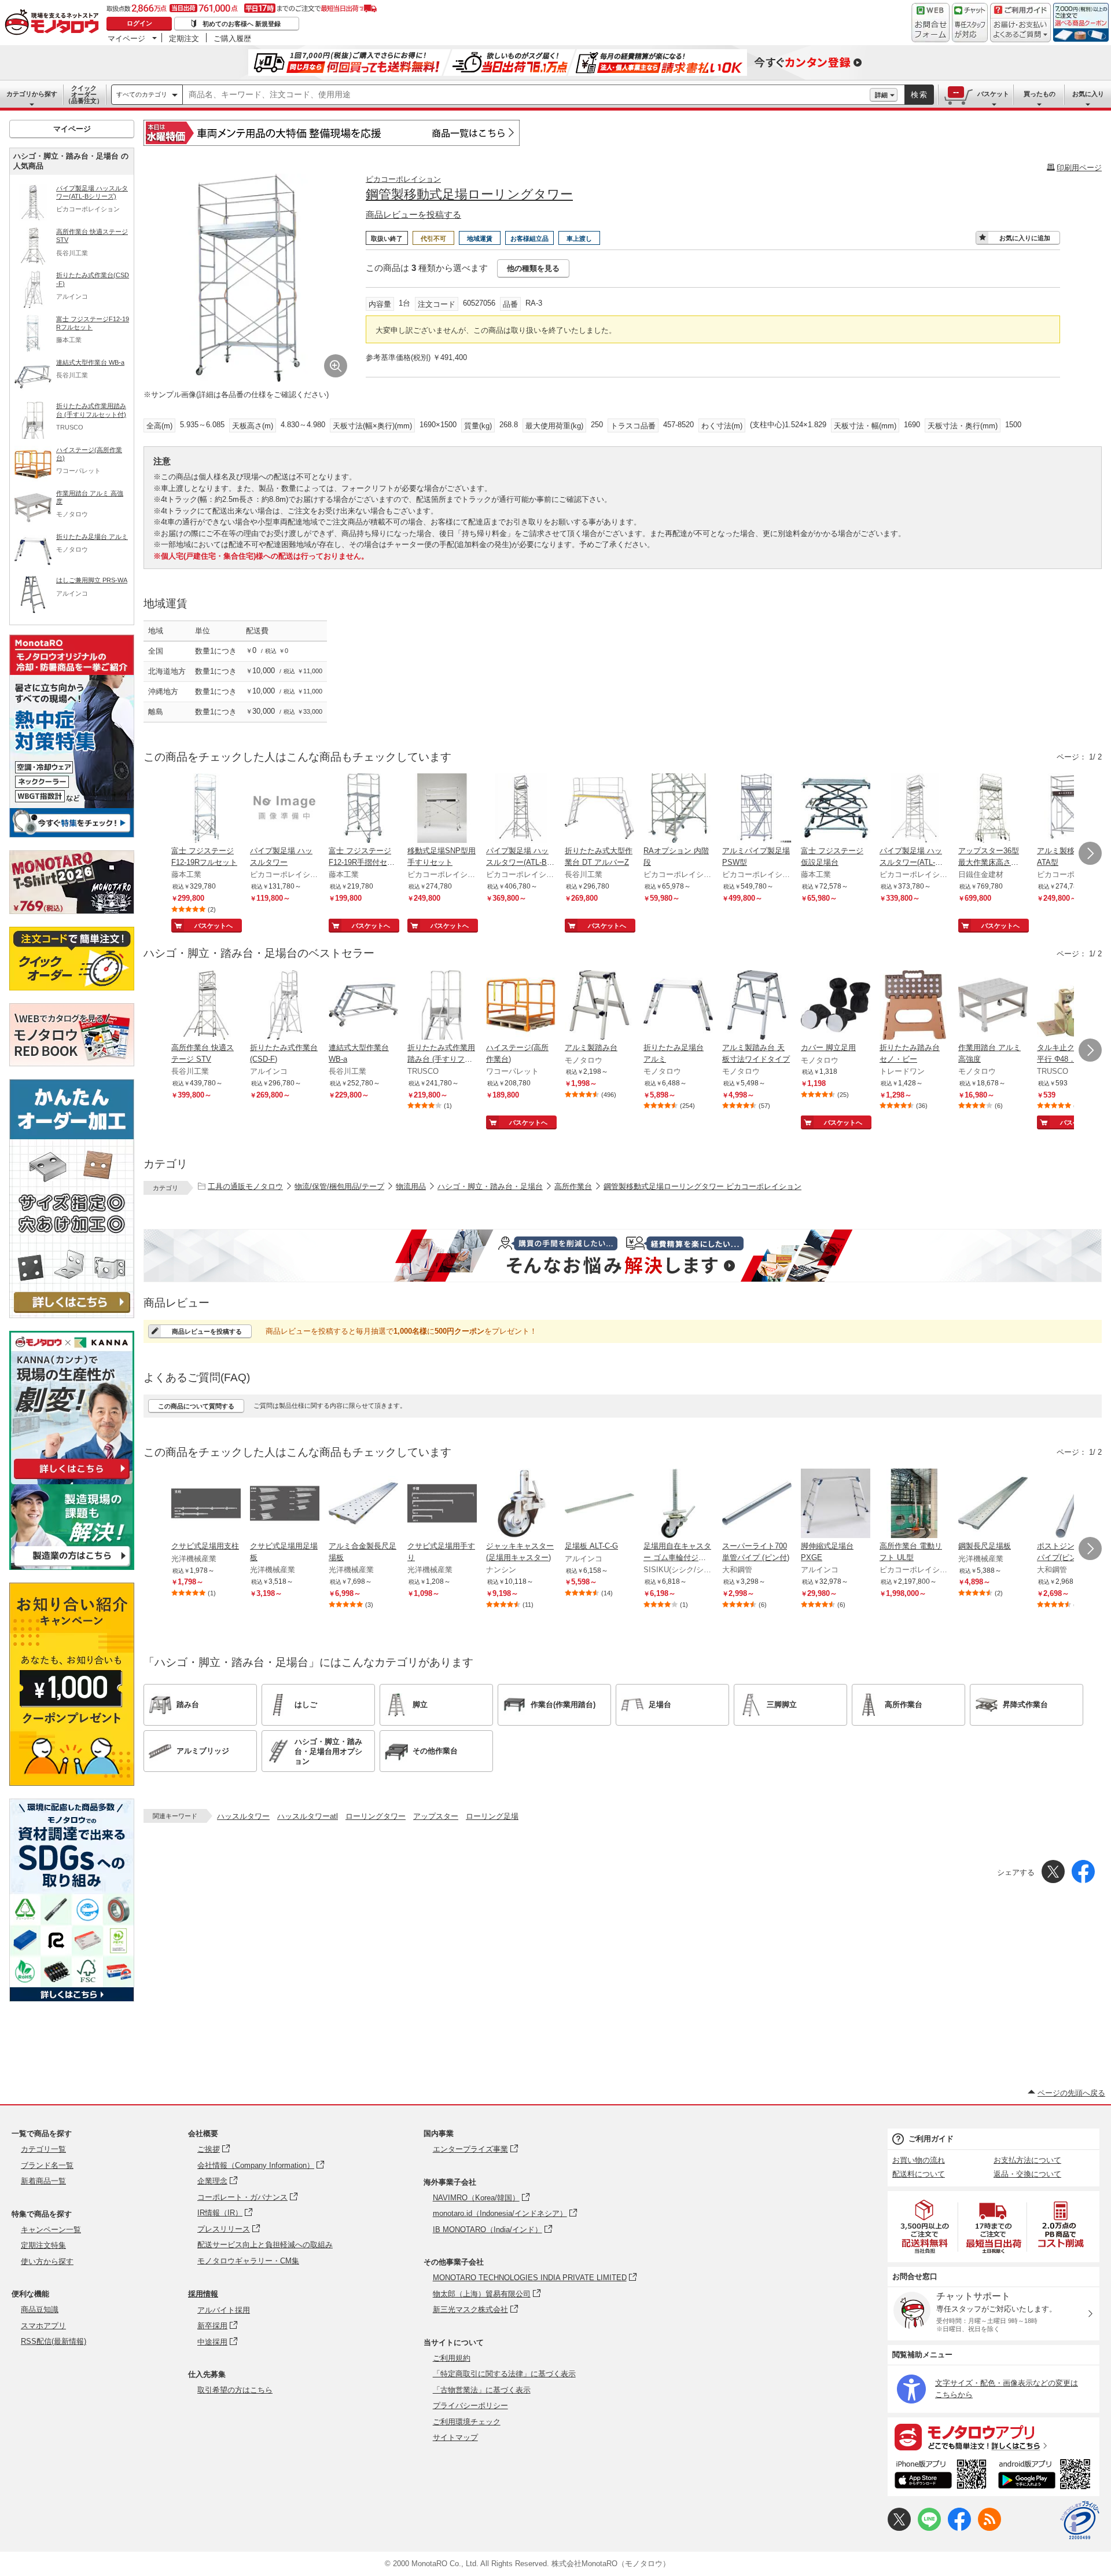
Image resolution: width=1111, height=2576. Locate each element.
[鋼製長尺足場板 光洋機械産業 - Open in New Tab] (993, 1504)
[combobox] (526, 95)
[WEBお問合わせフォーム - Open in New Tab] (930, 23)
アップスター (436, 1816)
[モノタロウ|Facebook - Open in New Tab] (959, 2528)
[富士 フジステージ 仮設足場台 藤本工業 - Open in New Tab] (836, 809)
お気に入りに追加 (1025, 238)
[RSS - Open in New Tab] (989, 2528)
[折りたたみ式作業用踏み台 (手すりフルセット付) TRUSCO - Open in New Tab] (442, 1006)
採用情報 (203, 2294)
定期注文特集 (43, 2245)
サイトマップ (455, 2437)
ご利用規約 (452, 2358)
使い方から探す (47, 2261)
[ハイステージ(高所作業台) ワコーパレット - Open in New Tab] (521, 1006)
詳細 (881, 95)
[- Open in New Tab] (925, 2227)
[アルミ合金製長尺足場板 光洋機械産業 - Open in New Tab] (363, 1504)
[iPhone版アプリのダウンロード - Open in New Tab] (941, 2476)
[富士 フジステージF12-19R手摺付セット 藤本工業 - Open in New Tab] (363, 809)
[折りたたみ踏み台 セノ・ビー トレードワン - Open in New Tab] (914, 1006)
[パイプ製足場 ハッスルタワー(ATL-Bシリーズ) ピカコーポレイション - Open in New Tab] (521, 809)
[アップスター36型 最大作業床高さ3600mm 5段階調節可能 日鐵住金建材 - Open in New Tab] (993, 809)
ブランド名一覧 (47, 2165)
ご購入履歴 (232, 38)
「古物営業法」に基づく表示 (482, 2390)
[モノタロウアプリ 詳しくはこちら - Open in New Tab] (994, 2436)
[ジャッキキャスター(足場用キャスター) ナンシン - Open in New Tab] (521, 1504)
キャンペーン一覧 (51, 2230)
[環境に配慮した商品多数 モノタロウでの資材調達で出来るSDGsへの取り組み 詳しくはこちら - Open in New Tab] (72, 1999)
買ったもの (1040, 94)
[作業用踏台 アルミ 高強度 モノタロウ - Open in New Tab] (993, 1006)
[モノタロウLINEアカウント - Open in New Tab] (929, 2528)
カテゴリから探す (32, 94)
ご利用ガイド (931, 2139)
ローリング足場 (492, 1816)
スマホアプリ (43, 2326)
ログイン (139, 23)
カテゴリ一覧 (43, 2149)
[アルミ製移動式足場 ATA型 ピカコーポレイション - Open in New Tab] (1072, 809)
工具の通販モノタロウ (245, 1186)
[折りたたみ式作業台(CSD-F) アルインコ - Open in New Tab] (285, 1006)
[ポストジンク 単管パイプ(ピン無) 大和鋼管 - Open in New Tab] (1072, 1504)
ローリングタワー (376, 1816)
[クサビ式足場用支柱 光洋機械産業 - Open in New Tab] (206, 1504)
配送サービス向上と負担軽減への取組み (265, 2245)
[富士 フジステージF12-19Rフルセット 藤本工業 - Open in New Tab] (206, 809)
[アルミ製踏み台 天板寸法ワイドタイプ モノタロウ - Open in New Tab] (757, 1006)
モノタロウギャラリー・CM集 (248, 2261)
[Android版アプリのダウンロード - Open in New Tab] (1046, 2476)
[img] (54, 23)
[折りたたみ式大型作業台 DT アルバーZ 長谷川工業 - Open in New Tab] (599, 809)
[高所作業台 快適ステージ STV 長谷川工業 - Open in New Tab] (206, 1006)
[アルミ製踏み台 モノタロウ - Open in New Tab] (599, 1006)
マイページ (126, 38)
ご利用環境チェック (467, 2422)
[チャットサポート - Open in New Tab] (970, 23)
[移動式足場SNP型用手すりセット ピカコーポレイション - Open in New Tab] (442, 809)
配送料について (919, 2174)
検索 (919, 95)
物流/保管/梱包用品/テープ (339, 1186)
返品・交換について (1027, 2174)
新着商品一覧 (43, 2181)
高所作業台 (573, 1186)
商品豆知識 (40, 2309)
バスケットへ (214, 926)
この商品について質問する (196, 1406)
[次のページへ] (1090, 853)
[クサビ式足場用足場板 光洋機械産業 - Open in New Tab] (285, 1504)
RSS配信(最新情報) (54, 2341)
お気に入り (1088, 94)
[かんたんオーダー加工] (72, 1315)
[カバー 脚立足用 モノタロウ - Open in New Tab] (836, 1006)
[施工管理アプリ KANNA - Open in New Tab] (72, 1479)
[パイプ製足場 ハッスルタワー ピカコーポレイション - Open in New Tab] (285, 809)
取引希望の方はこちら (235, 2390)
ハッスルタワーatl (308, 1816)
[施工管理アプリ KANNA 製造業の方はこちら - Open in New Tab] (72, 1567)
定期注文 (184, 38)
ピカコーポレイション (403, 179)
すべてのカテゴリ (142, 94)
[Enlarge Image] (336, 366)
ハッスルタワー (243, 1816)
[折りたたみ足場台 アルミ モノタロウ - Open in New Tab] (678, 1006)
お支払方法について (1027, 2160)
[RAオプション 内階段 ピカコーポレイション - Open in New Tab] (678, 809)
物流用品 (411, 1186)
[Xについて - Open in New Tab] (899, 2528)
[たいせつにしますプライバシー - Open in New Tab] (1080, 2520)
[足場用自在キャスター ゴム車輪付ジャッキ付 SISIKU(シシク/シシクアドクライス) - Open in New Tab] (678, 1504)
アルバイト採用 (224, 2310)
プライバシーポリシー (470, 2406)
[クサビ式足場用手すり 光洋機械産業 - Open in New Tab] (442, 1504)
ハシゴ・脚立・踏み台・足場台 (490, 1186)
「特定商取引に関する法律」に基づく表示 (504, 2374)
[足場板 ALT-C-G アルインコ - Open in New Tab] (599, 1504)
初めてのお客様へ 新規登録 (242, 24)
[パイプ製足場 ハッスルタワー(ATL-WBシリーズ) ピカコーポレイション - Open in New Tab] (914, 809)
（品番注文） (84, 94)
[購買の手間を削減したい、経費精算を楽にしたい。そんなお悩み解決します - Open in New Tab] (623, 1256)
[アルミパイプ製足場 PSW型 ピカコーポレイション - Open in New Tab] (757, 809)
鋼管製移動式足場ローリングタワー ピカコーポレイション (702, 1186)
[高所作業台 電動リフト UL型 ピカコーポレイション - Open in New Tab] (914, 1504)
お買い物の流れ (919, 2160)
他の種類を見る (533, 268)
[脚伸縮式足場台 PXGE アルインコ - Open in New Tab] (836, 1504)
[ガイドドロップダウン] (1020, 30)
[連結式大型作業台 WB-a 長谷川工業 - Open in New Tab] (363, 1006)
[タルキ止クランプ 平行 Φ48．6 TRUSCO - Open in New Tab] (1072, 1006)
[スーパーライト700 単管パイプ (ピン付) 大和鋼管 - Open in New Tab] (757, 1504)
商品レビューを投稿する (413, 214)
